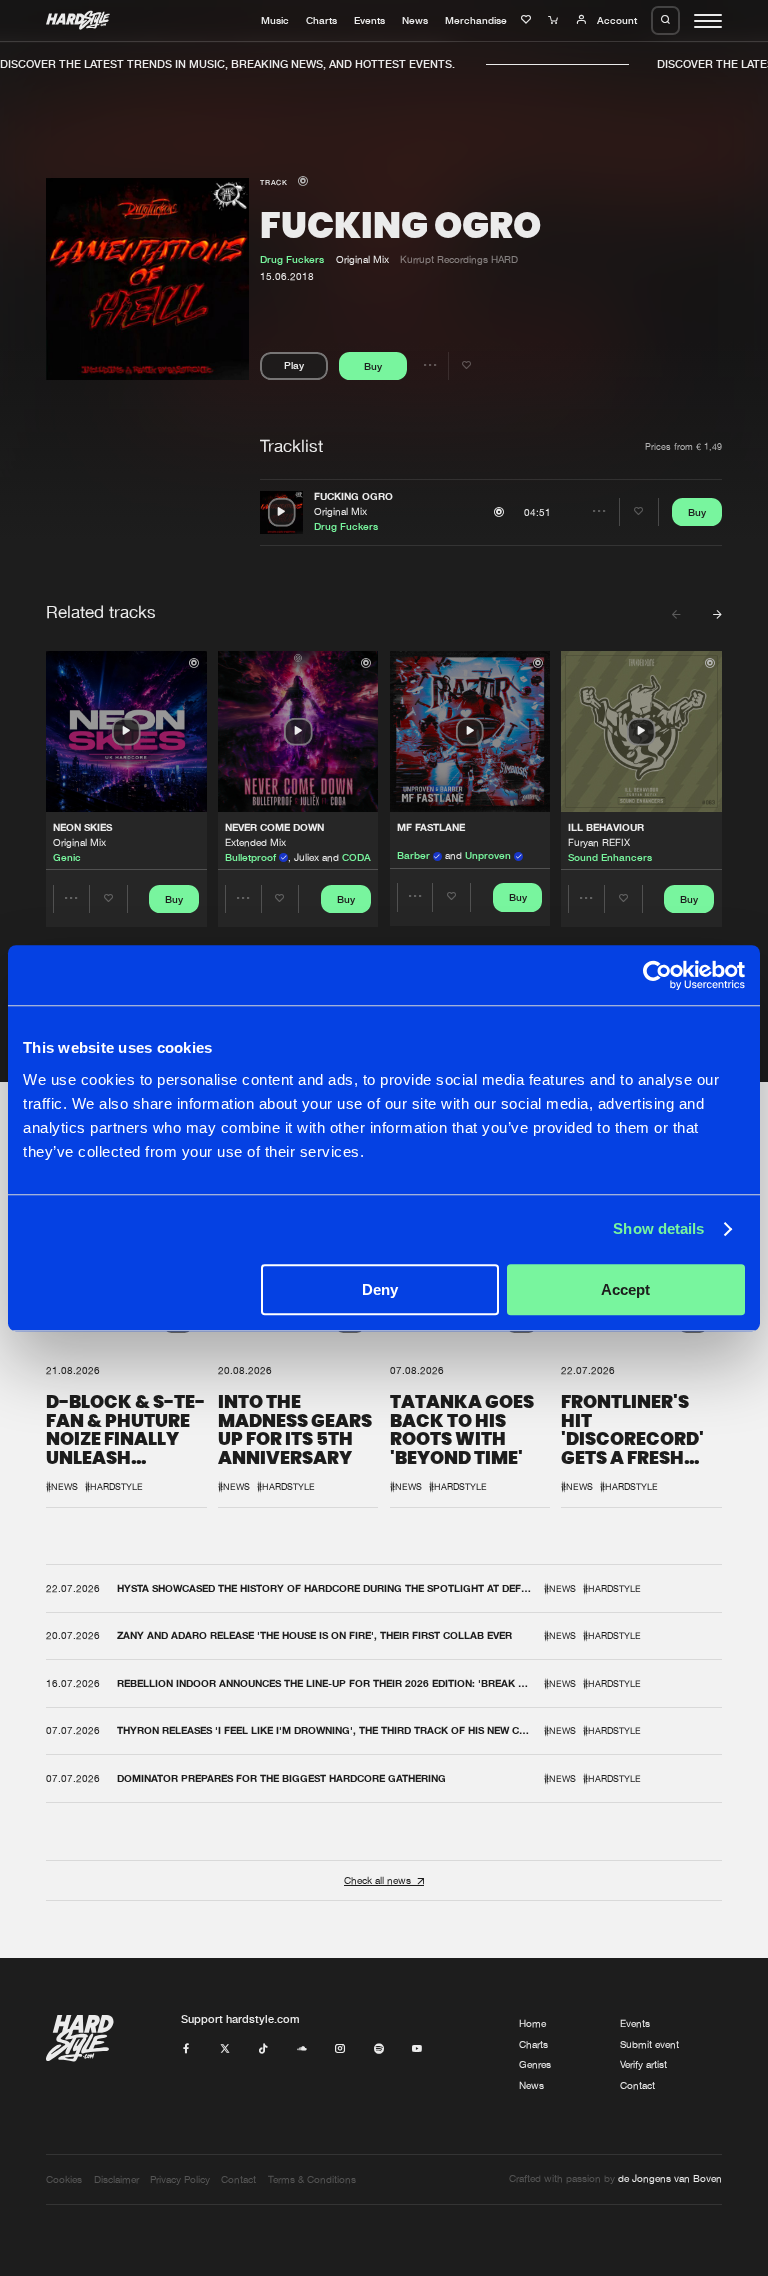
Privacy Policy (180, 2179)
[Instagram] (340, 2049)
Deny (380, 1289)
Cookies (64, 2179)
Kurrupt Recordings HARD (459, 259)
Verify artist (643, 2064)
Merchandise (476, 20)
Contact (637, 2085)
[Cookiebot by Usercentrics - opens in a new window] (657, 975)
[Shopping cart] (555, 20)
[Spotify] (379, 2049)
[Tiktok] (263, 2049)
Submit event (649, 2044)
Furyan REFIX (599, 842)
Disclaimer (116, 2179)
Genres (535, 2064)
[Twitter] (225, 2049)
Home (532, 2023)
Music (275, 20)
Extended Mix (255, 842)
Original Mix (340, 511)
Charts (321, 20)
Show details (658, 1228)
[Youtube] (417, 2049)
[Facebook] (186, 2049)
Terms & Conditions (312, 2179)
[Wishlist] (528, 20)
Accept (625, 1289)
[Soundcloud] (302, 2049)
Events (369, 20)
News (415, 20)
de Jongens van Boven (670, 2178)
